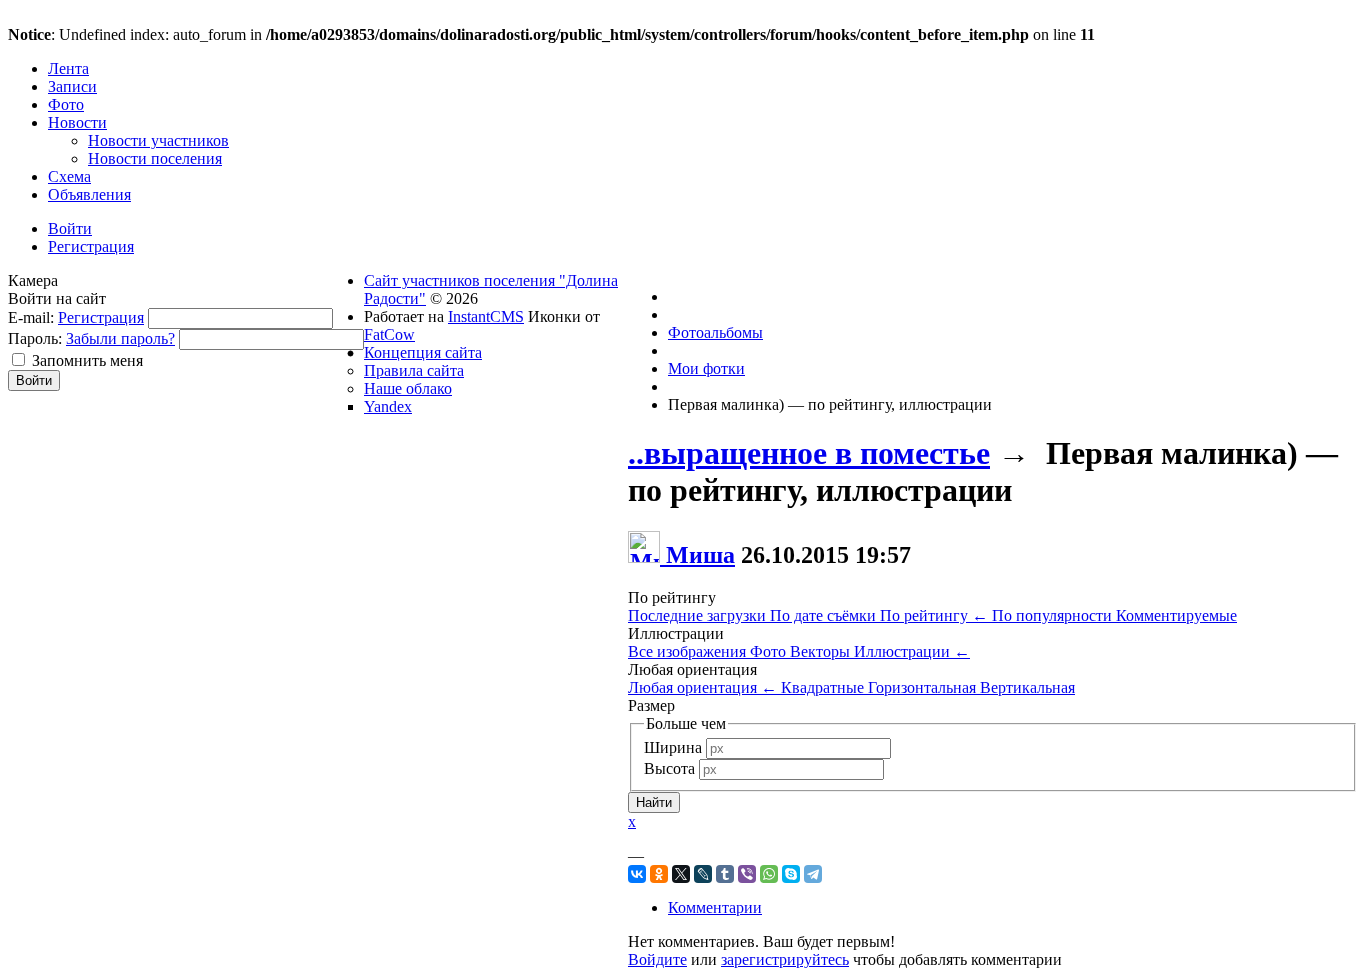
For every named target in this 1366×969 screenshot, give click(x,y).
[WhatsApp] (769, 874)
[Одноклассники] (659, 874)
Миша (700, 555)
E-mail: (31, 317)
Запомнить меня (87, 360)
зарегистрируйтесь (785, 959)
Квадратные (824, 687)
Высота (669, 768)
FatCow (389, 334)
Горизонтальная (924, 687)
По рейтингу (934, 615)
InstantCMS (486, 316)
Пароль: (35, 338)
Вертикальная (1027, 687)
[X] (681, 874)
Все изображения (689, 651)
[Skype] (791, 874)
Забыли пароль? (120, 338)
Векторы (822, 651)
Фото (770, 651)
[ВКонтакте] (637, 874)
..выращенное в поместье (809, 453)
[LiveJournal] (703, 874)
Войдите (657, 959)
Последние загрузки (699, 615)
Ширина (673, 747)
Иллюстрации (912, 651)
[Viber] (747, 874)
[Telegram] (813, 874)
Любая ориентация (702, 687)
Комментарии (715, 907)
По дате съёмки (825, 615)
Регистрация (101, 317)
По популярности (1054, 615)
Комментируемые (1176, 615)
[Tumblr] (725, 874)
